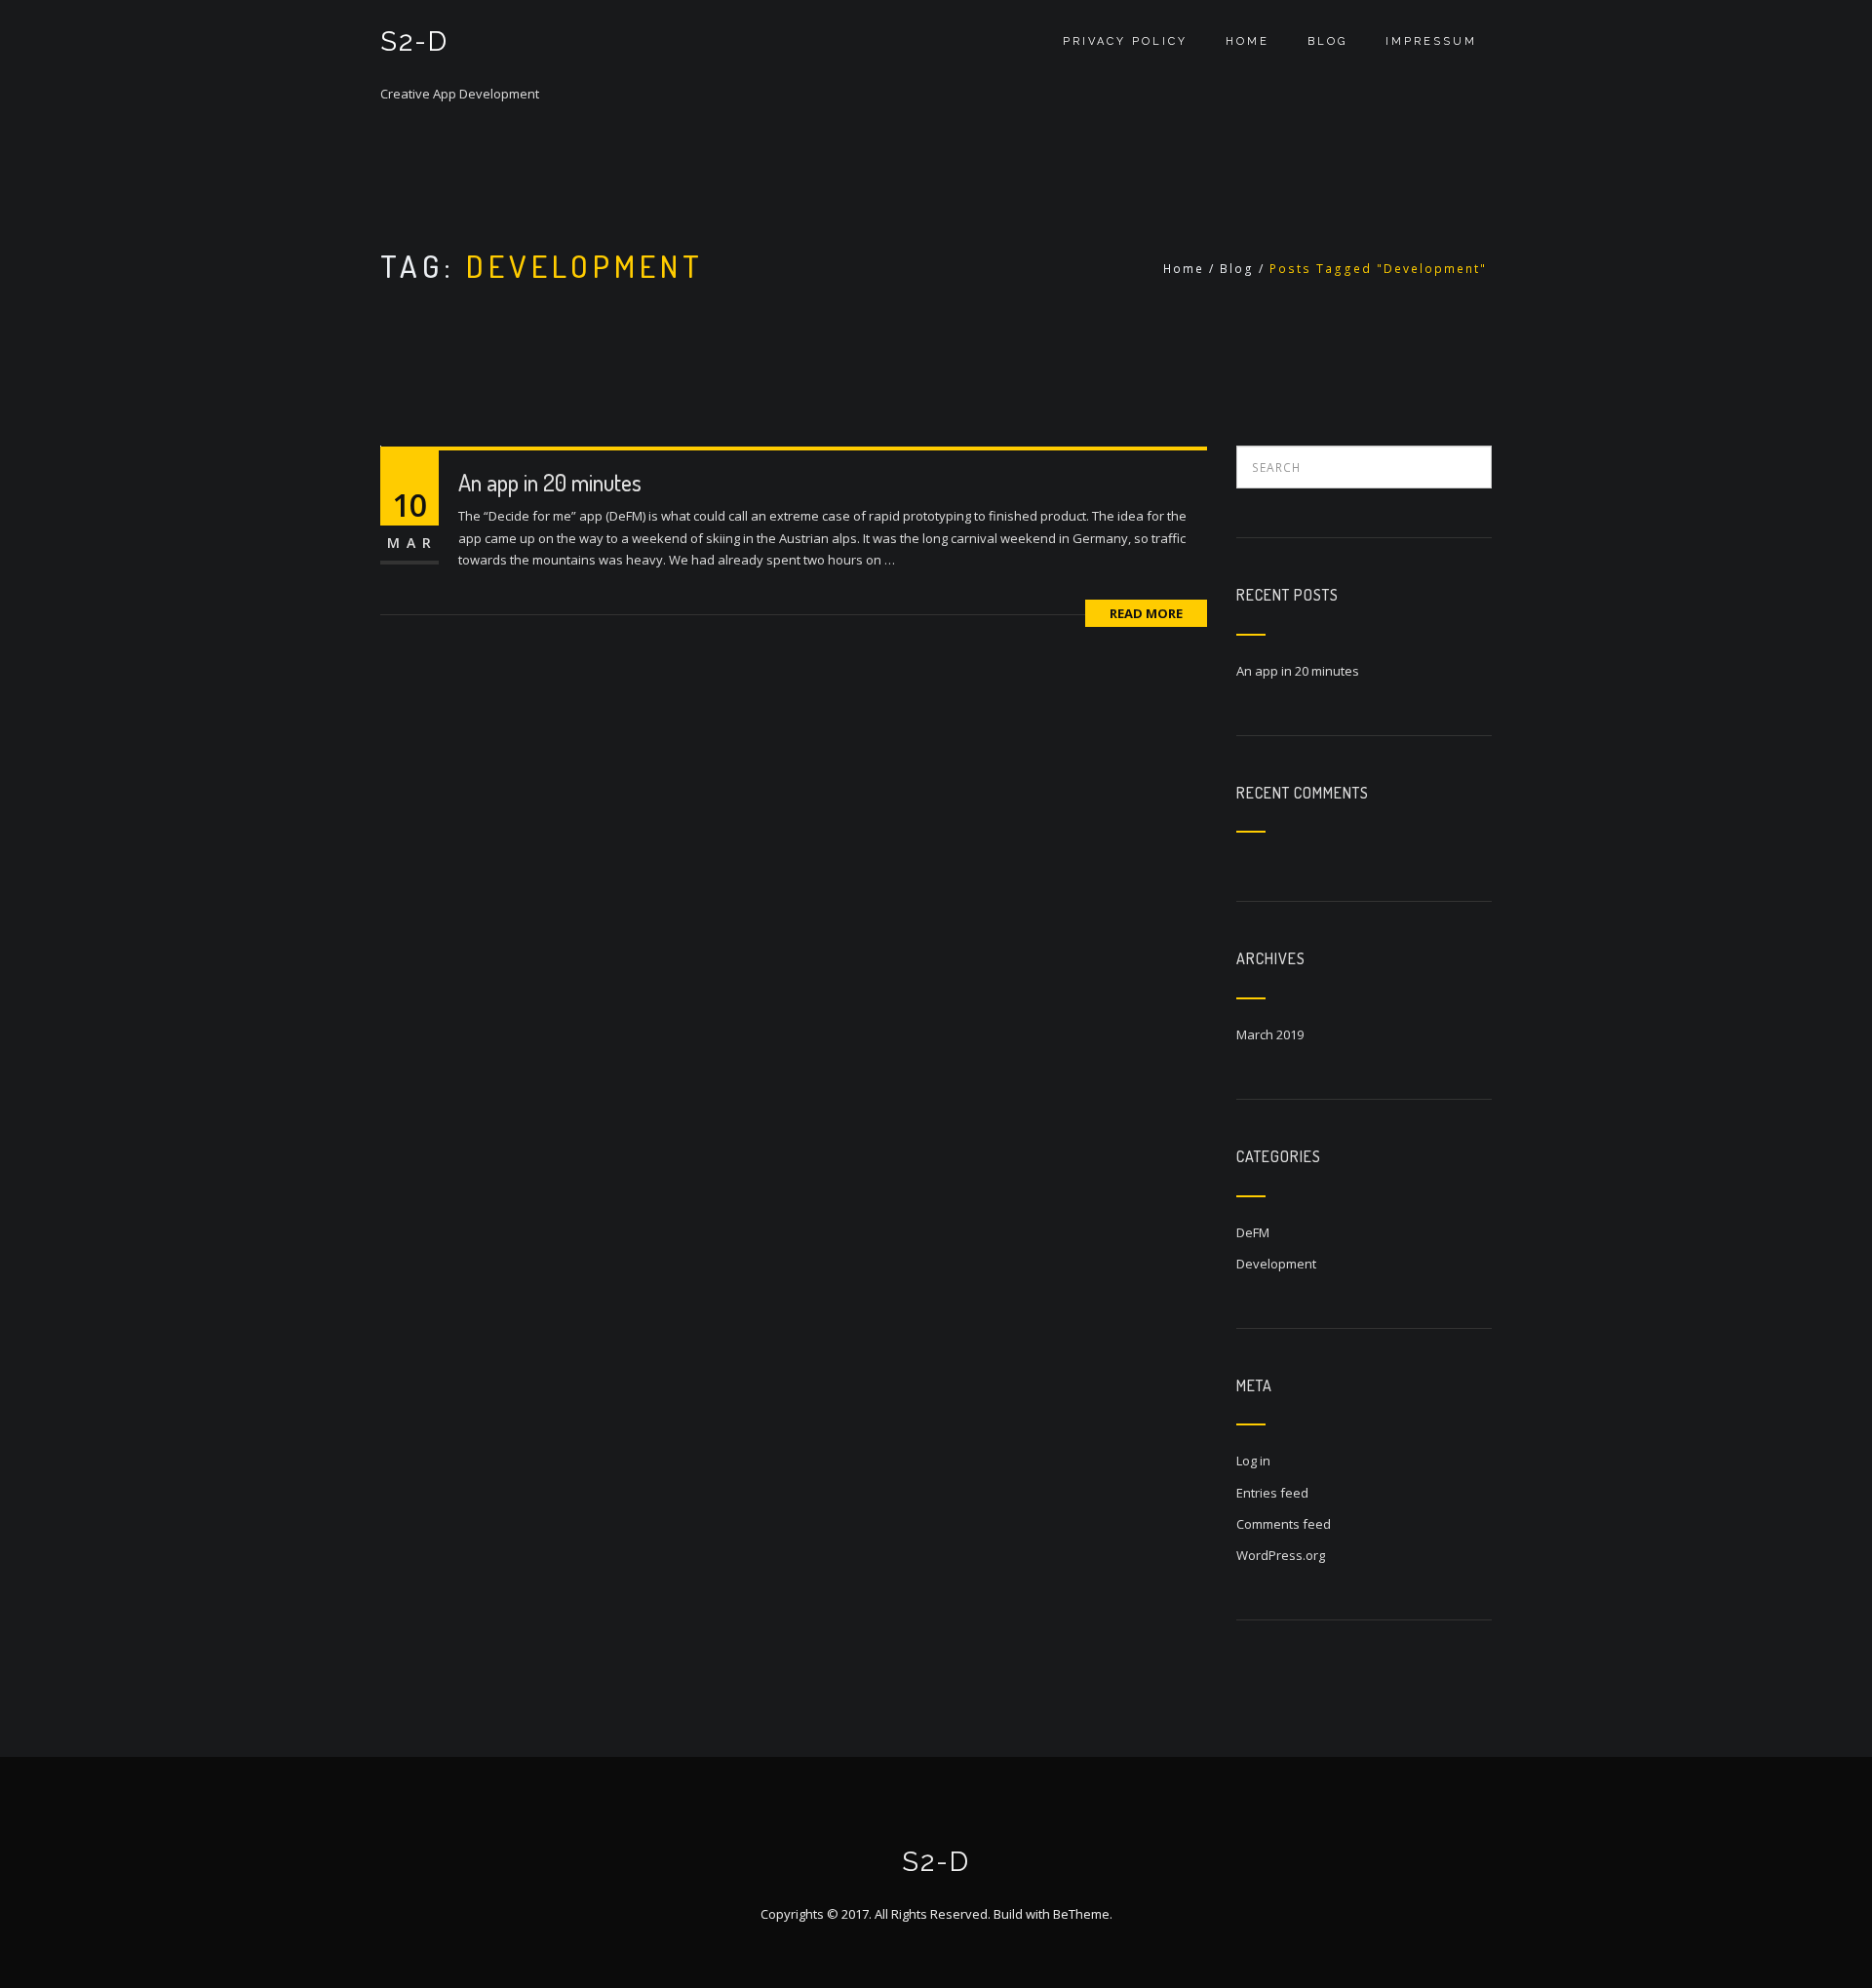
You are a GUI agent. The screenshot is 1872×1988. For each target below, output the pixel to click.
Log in (1253, 1461)
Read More (1146, 613)
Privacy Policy (1125, 41)
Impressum (1431, 41)
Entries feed (1272, 1493)
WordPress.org (1281, 1555)
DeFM (1253, 1232)
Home (1248, 41)
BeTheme (1081, 1914)
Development (1276, 1264)
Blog (1327, 41)
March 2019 (1270, 1034)
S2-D (414, 41)
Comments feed (1284, 1524)
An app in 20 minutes (550, 482)
